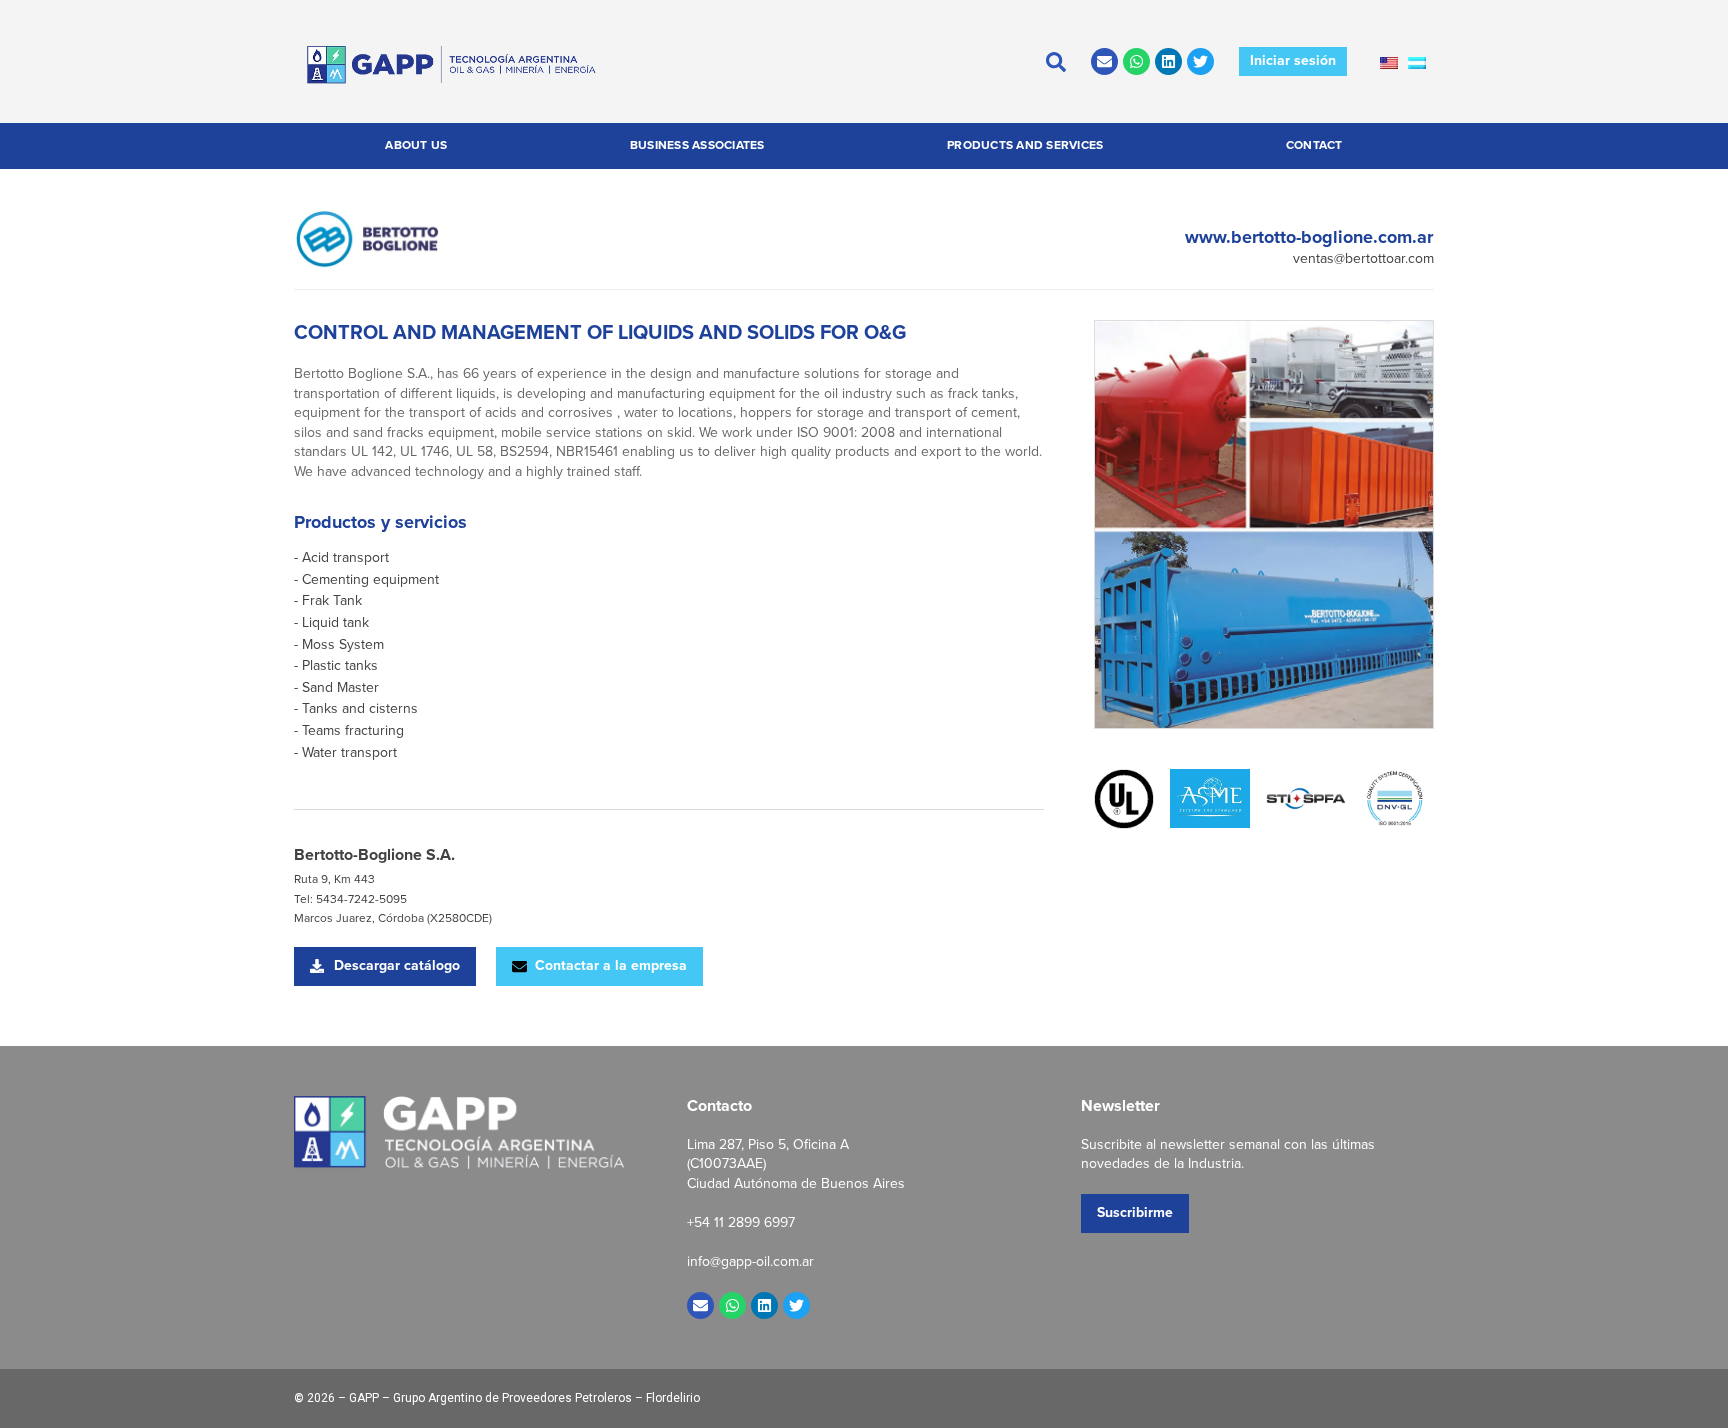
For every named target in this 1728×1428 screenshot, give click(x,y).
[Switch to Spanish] (1417, 62)
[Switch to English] (1389, 62)
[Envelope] (1104, 61)
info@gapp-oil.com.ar (750, 1261)
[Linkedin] (1168, 61)
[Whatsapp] (1136, 61)
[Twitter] (1200, 61)
